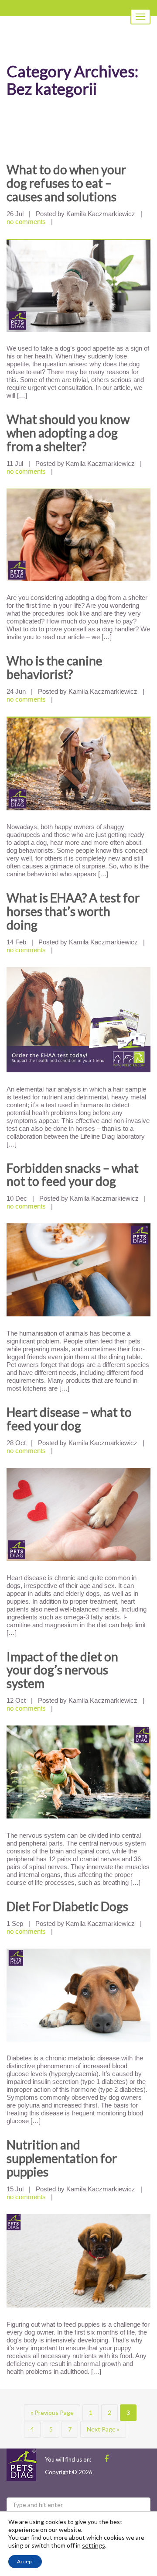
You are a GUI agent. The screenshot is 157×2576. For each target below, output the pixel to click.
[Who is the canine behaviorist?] (78, 763)
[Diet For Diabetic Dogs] (78, 1995)
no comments (26, 222)
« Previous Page (52, 2412)
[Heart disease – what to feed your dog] (78, 1514)
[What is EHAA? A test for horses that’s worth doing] (78, 1020)
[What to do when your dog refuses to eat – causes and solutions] (78, 285)
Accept (25, 2561)
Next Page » (103, 2429)
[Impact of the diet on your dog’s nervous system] (78, 1772)
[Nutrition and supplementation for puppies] (78, 2261)
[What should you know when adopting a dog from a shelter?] (78, 535)
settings (94, 2545)
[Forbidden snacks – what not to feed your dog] (78, 1270)
